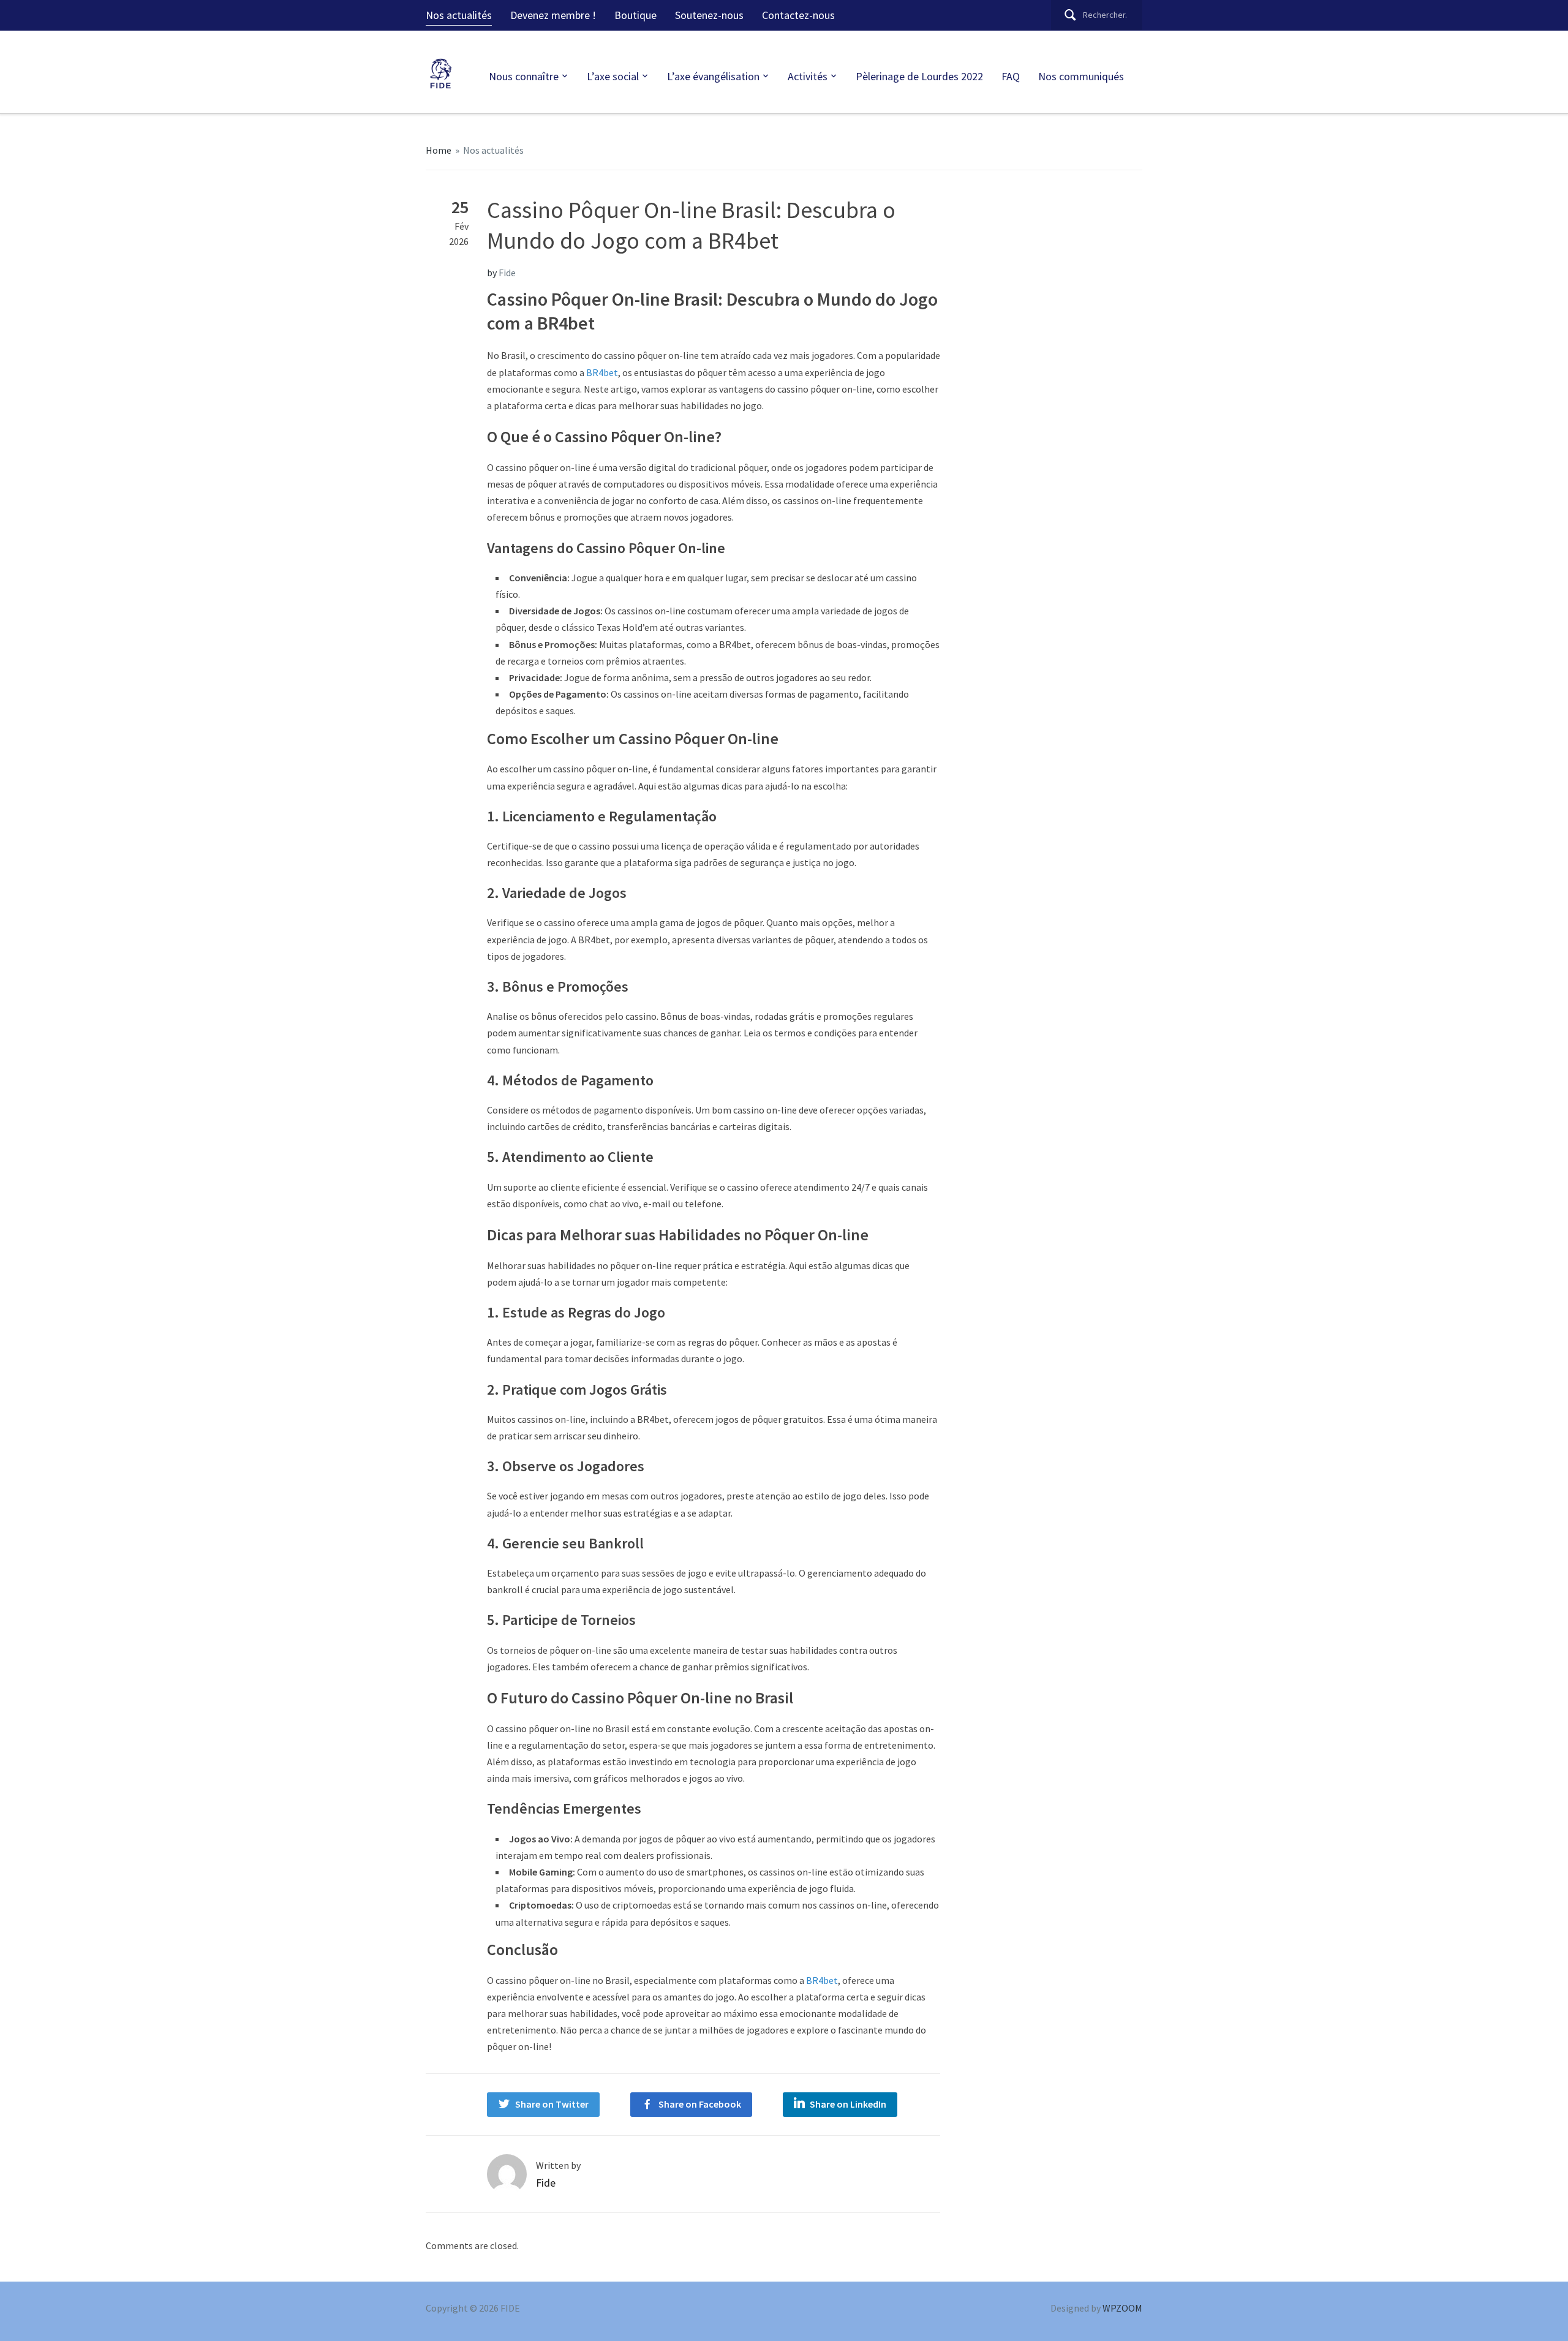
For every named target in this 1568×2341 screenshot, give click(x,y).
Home (439, 150)
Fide (507, 273)
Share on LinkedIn (848, 2104)
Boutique (635, 15)
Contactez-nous (798, 15)
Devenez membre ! (553, 15)
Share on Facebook (700, 2104)
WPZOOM (1122, 2308)
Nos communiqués (1081, 76)
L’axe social (613, 76)
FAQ (1011, 76)
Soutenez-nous (709, 15)
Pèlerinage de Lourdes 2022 (919, 76)
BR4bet (602, 372)
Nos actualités (459, 15)
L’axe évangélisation (713, 76)
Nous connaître (524, 76)
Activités (808, 76)
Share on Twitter (552, 2104)
